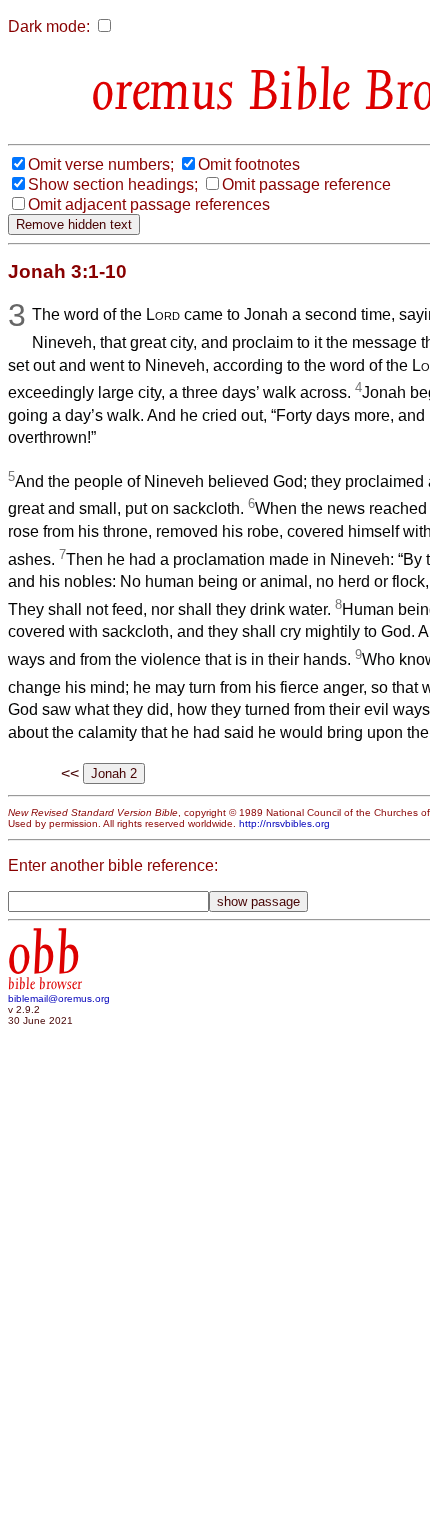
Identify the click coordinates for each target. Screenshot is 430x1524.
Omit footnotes (249, 164)
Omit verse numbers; (101, 164)
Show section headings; (113, 184)
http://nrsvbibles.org (284, 823)
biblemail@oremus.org (59, 998)
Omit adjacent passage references (149, 204)
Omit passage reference (306, 184)
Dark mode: (49, 26)
